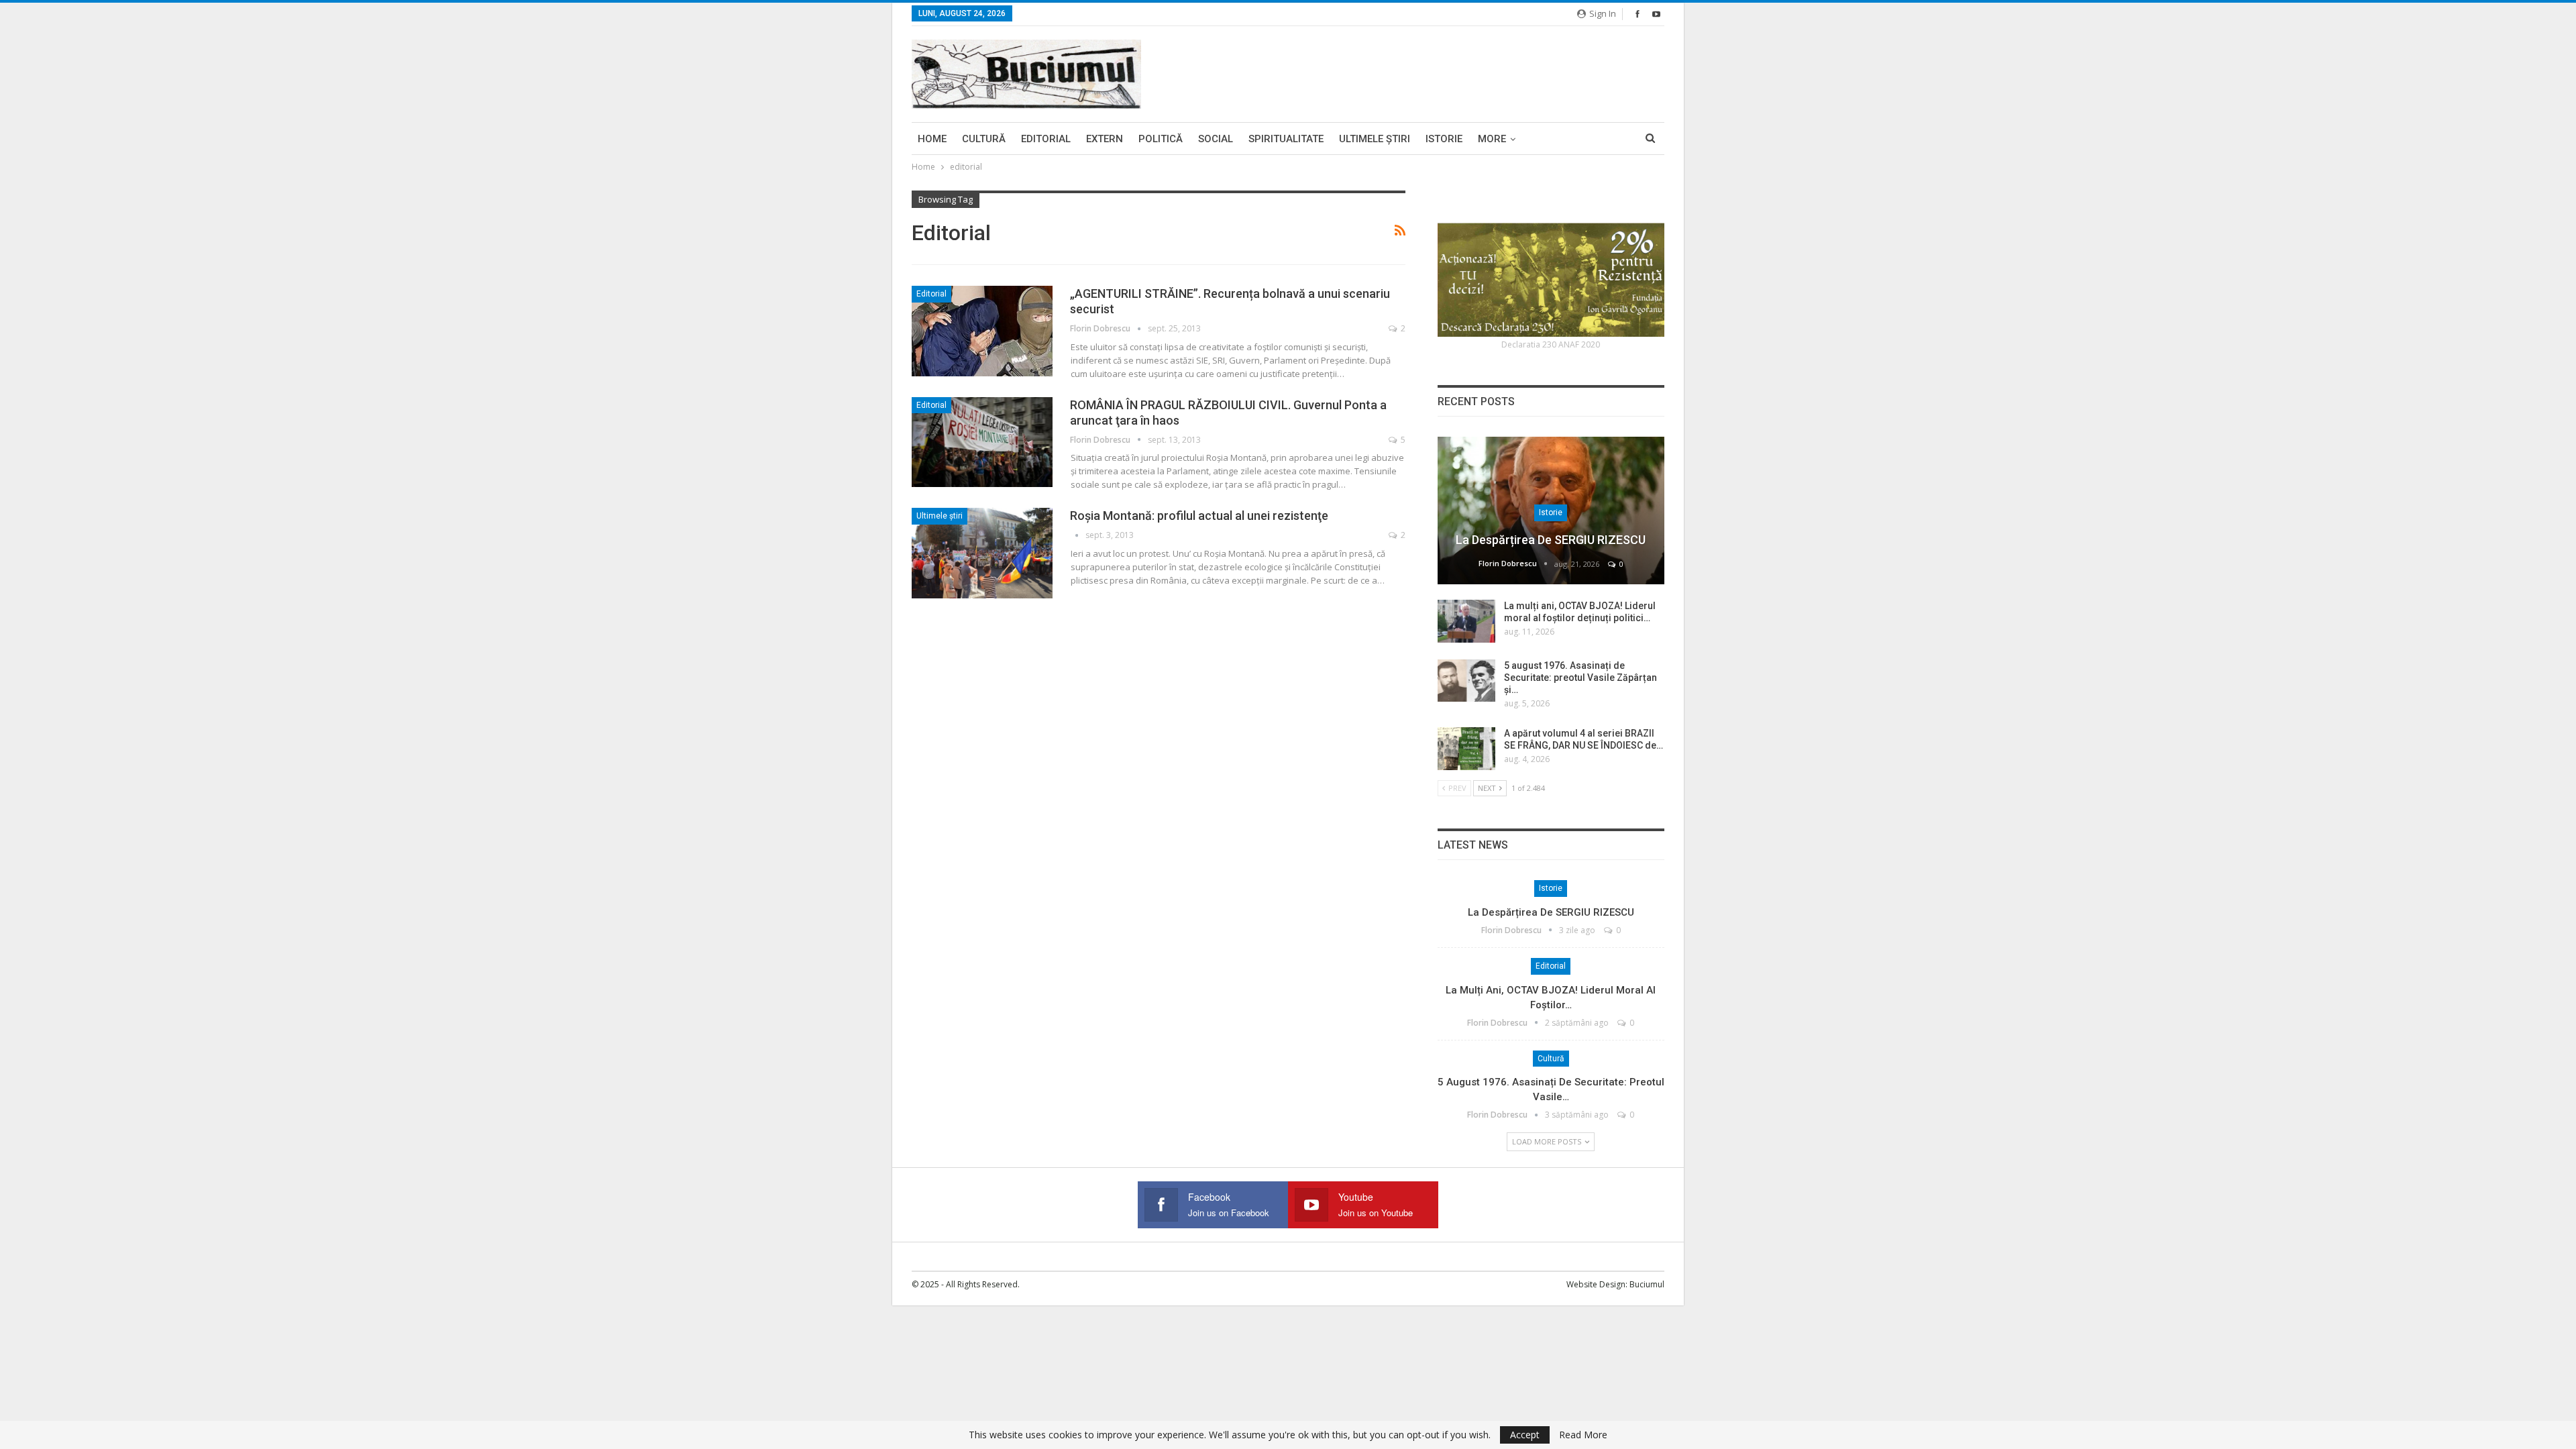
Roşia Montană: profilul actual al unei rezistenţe (1199, 516)
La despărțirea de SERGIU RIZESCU (1551, 540)
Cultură (984, 139)
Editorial (1046, 139)
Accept (1525, 1435)
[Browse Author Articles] (1078, 535)
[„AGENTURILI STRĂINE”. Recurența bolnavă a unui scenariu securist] (982, 331)
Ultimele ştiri (1375, 139)
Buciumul (1647, 1284)
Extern (1105, 139)
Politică (1161, 139)
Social (1216, 139)
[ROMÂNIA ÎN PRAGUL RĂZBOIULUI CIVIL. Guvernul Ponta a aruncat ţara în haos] (982, 442)
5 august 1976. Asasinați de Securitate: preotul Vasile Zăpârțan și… (1580, 678)
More (1492, 139)
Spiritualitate (1286, 139)
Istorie (1444, 139)
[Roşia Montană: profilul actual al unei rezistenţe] (982, 553)
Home (932, 139)
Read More (1583, 1435)
